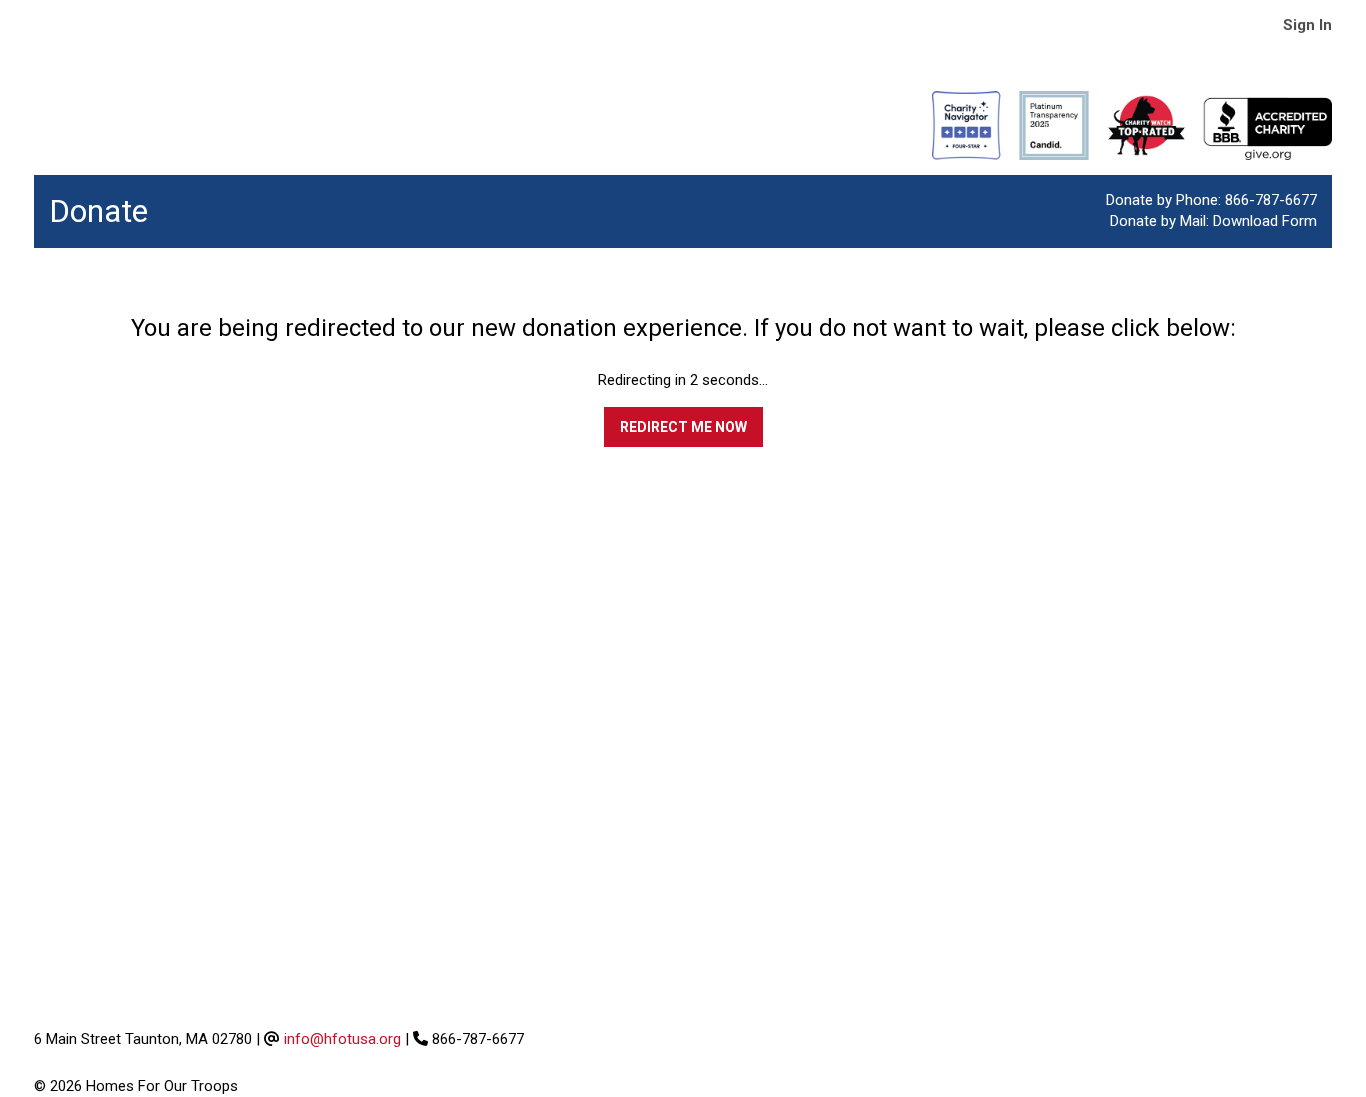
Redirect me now (683, 427)
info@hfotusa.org (342, 1039)
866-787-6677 (1271, 200)
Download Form (1265, 221)
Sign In (1307, 25)
